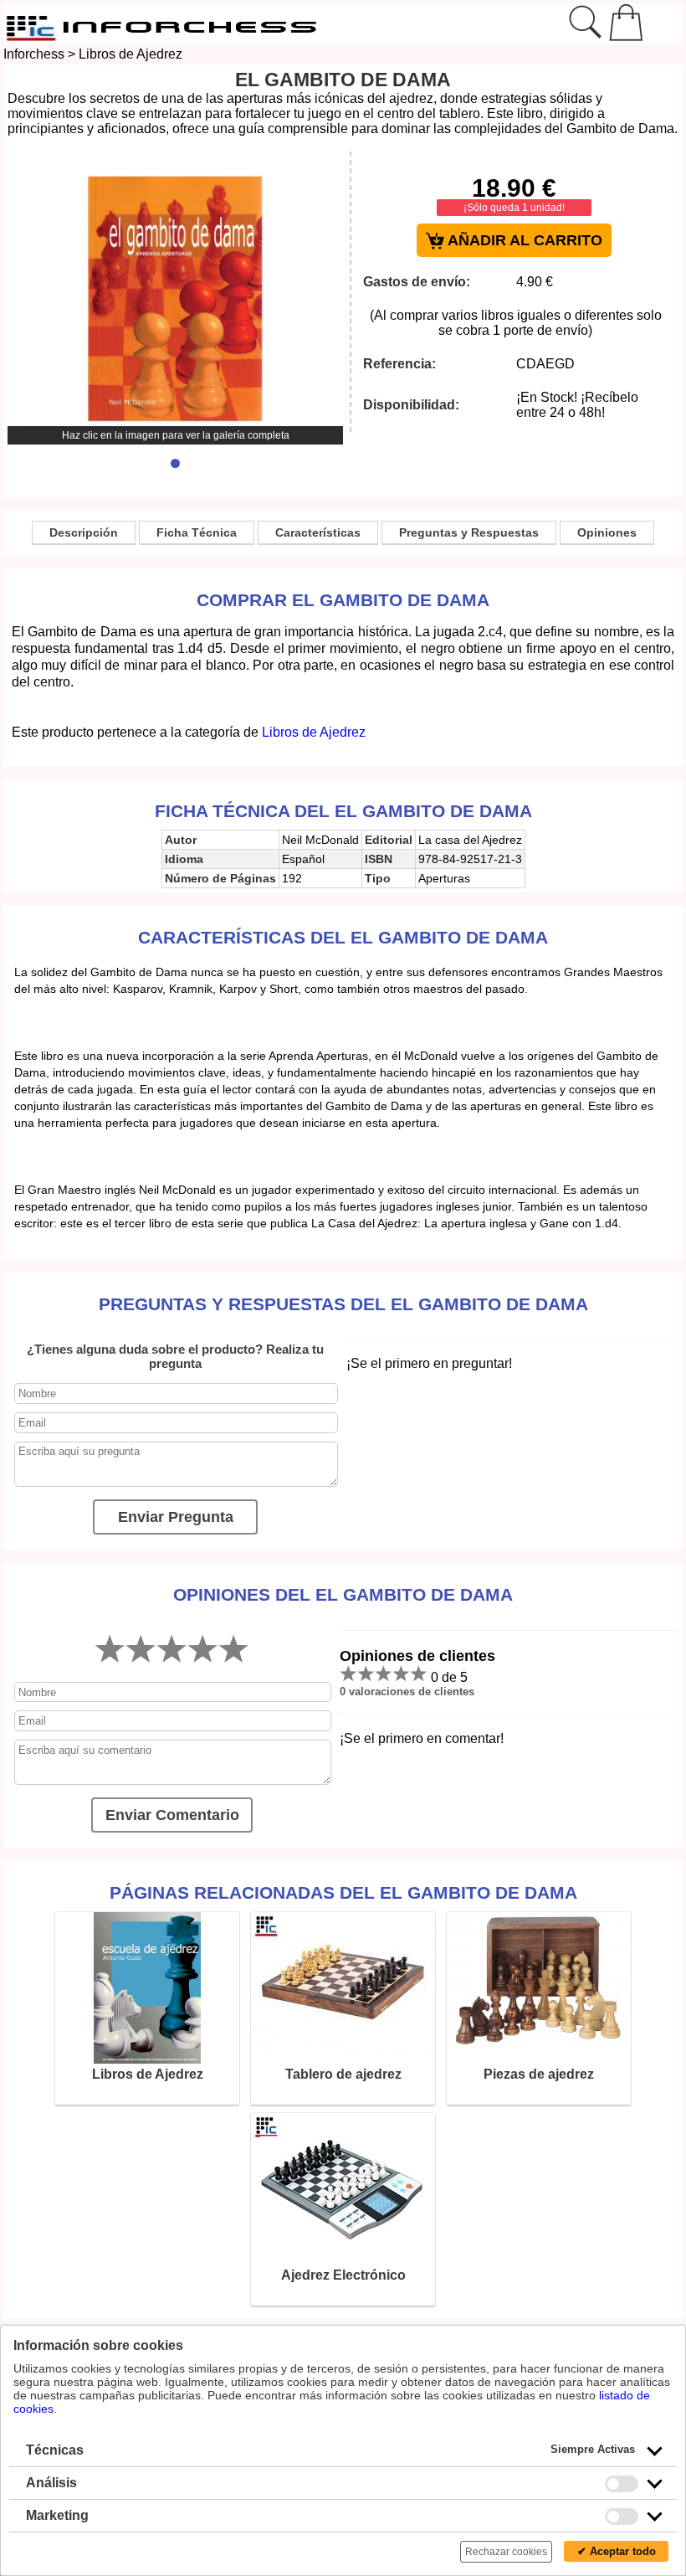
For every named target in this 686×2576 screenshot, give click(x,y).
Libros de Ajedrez (131, 54)
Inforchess (34, 54)
